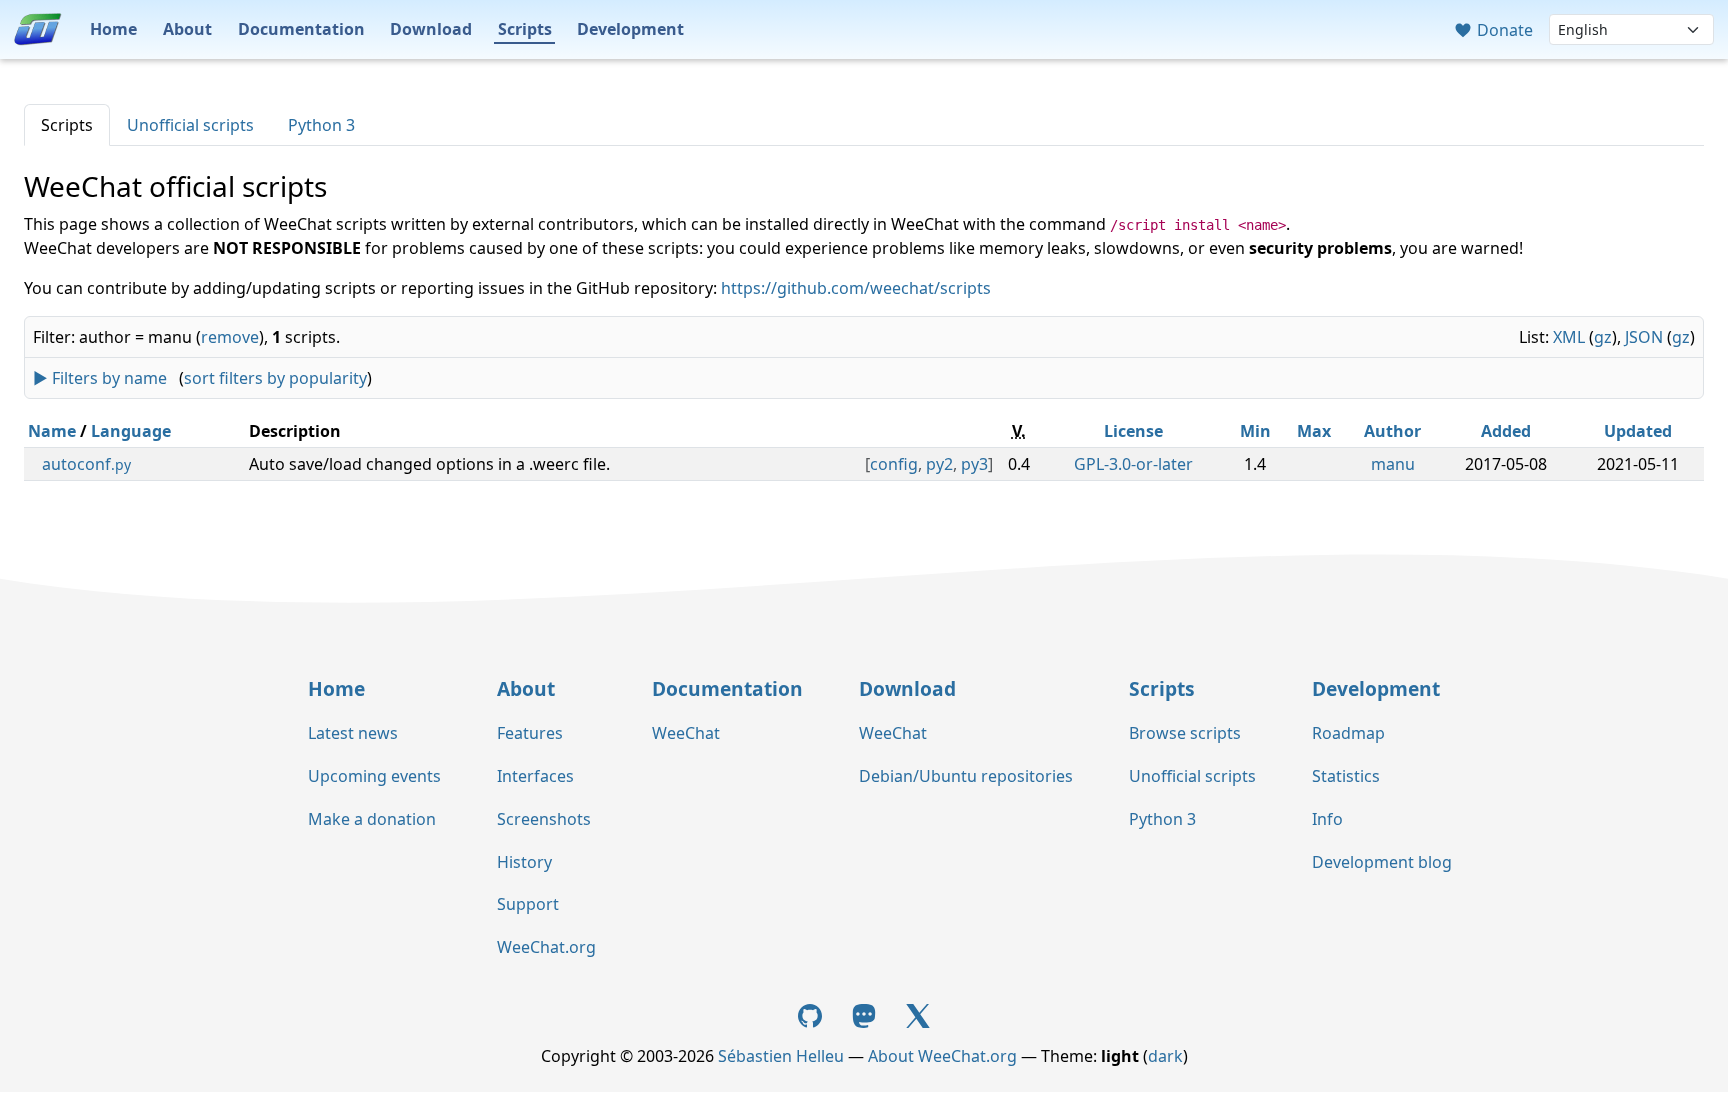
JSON (1644, 337)
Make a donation (372, 819)
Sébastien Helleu (781, 1056)
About (187, 29)
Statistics (1346, 776)
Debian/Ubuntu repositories (966, 776)
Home (113, 29)
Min (1255, 431)
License (1133, 431)
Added (1506, 431)
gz (1603, 337)
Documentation (301, 29)
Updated (1638, 431)
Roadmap (1348, 733)
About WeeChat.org (942, 1056)
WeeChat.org (546, 947)
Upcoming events (374, 776)
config (894, 464)
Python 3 (321, 125)
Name (52, 431)
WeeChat (686, 733)
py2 (939, 464)
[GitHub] (813, 1014)
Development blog (1382, 862)
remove (230, 337)
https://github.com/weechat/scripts (856, 288)
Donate (1503, 30)
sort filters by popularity (275, 378)
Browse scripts (1185, 733)
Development (630, 29)
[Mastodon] (866, 1014)
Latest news (353, 733)
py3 (974, 464)
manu (1393, 464)
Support (528, 904)
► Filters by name (100, 378)
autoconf (86, 464)
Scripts (525, 29)
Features (530, 733)
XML (1569, 337)
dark (1165, 1056)
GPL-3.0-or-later (1133, 464)
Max (1314, 431)
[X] (918, 1014)
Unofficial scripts (190, 125)
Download (431, 29)
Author (1392, 431)
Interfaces (535, 776)
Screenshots (544, 819)
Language (131, 431)
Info (1327, 819)
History (524, 862)
